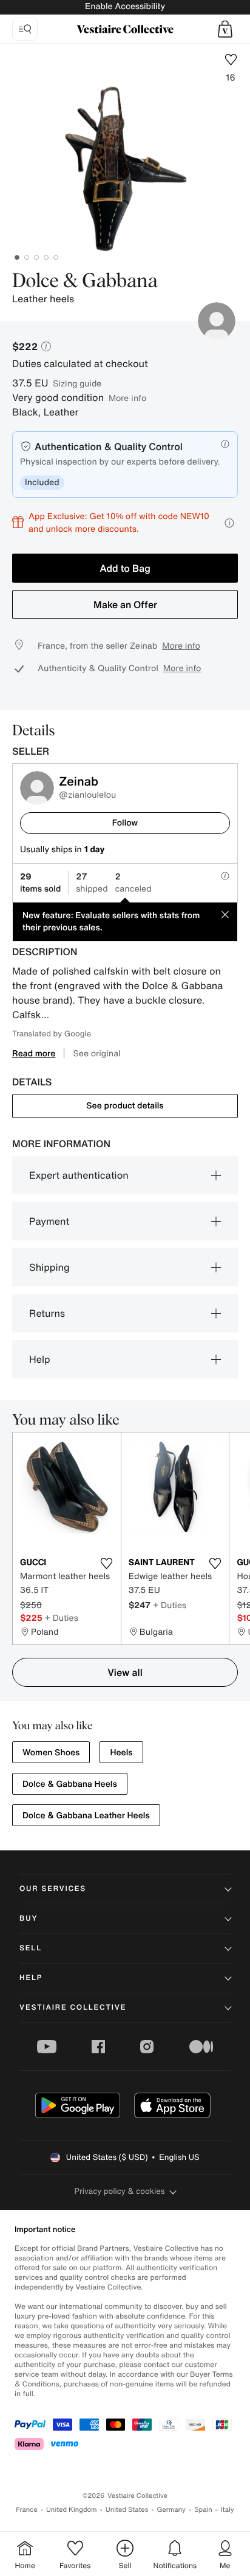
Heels (121, 1753)
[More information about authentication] (225, 444)
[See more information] (229, 523)
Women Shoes (51, 1753)
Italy (228, 2510)
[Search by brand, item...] (25, 29)
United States (127, 2510)
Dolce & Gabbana (85, 282)
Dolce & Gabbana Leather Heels (86, 1816)
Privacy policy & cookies (120, 2191)
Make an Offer (125, 604)
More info (127, 398)
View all (125, 1672)
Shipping (49, 1267)
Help (40, 1359)
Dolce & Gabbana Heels (70, 1784)
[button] (225, 29)
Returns (47, 1313)
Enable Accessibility (125, 6)
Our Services (53, 1889)
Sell (31, 1948)
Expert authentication (79, 1175)
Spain (203, 2510)
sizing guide (77, 383)
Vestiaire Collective (73, 2008)
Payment (49, 1221)
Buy (29, 1919)
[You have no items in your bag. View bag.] (225, 29)
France (27, 2510)
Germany (171, 2510)
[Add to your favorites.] (107, 1563)
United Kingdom (72, 2510)
